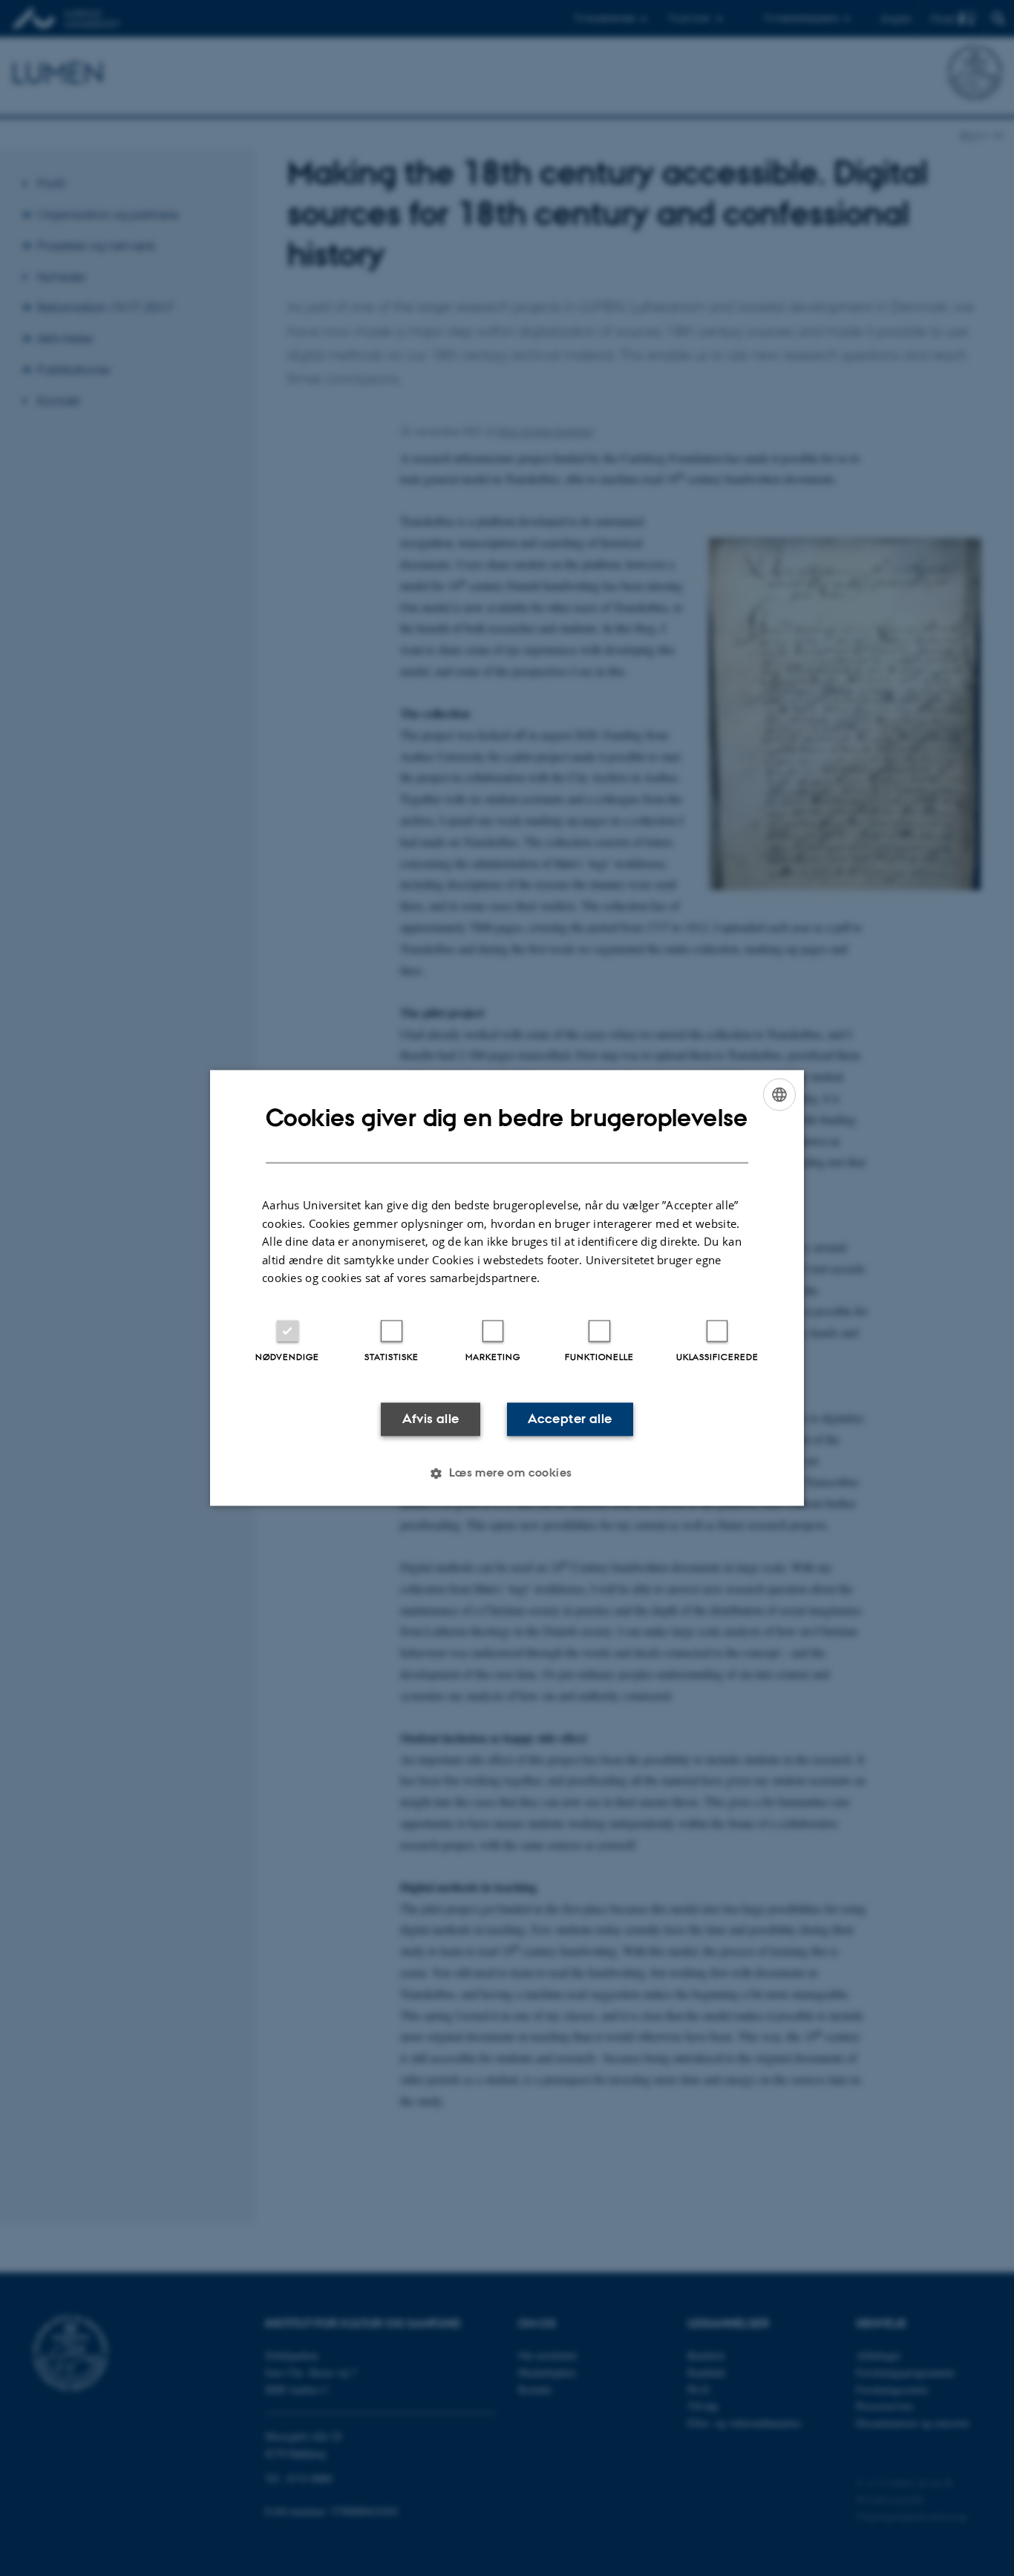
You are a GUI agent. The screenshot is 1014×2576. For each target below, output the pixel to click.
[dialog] (507, 1288)
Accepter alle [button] (570, 1419)
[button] (507, 1474)
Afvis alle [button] (431, 1419)
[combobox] (779, 1094)
